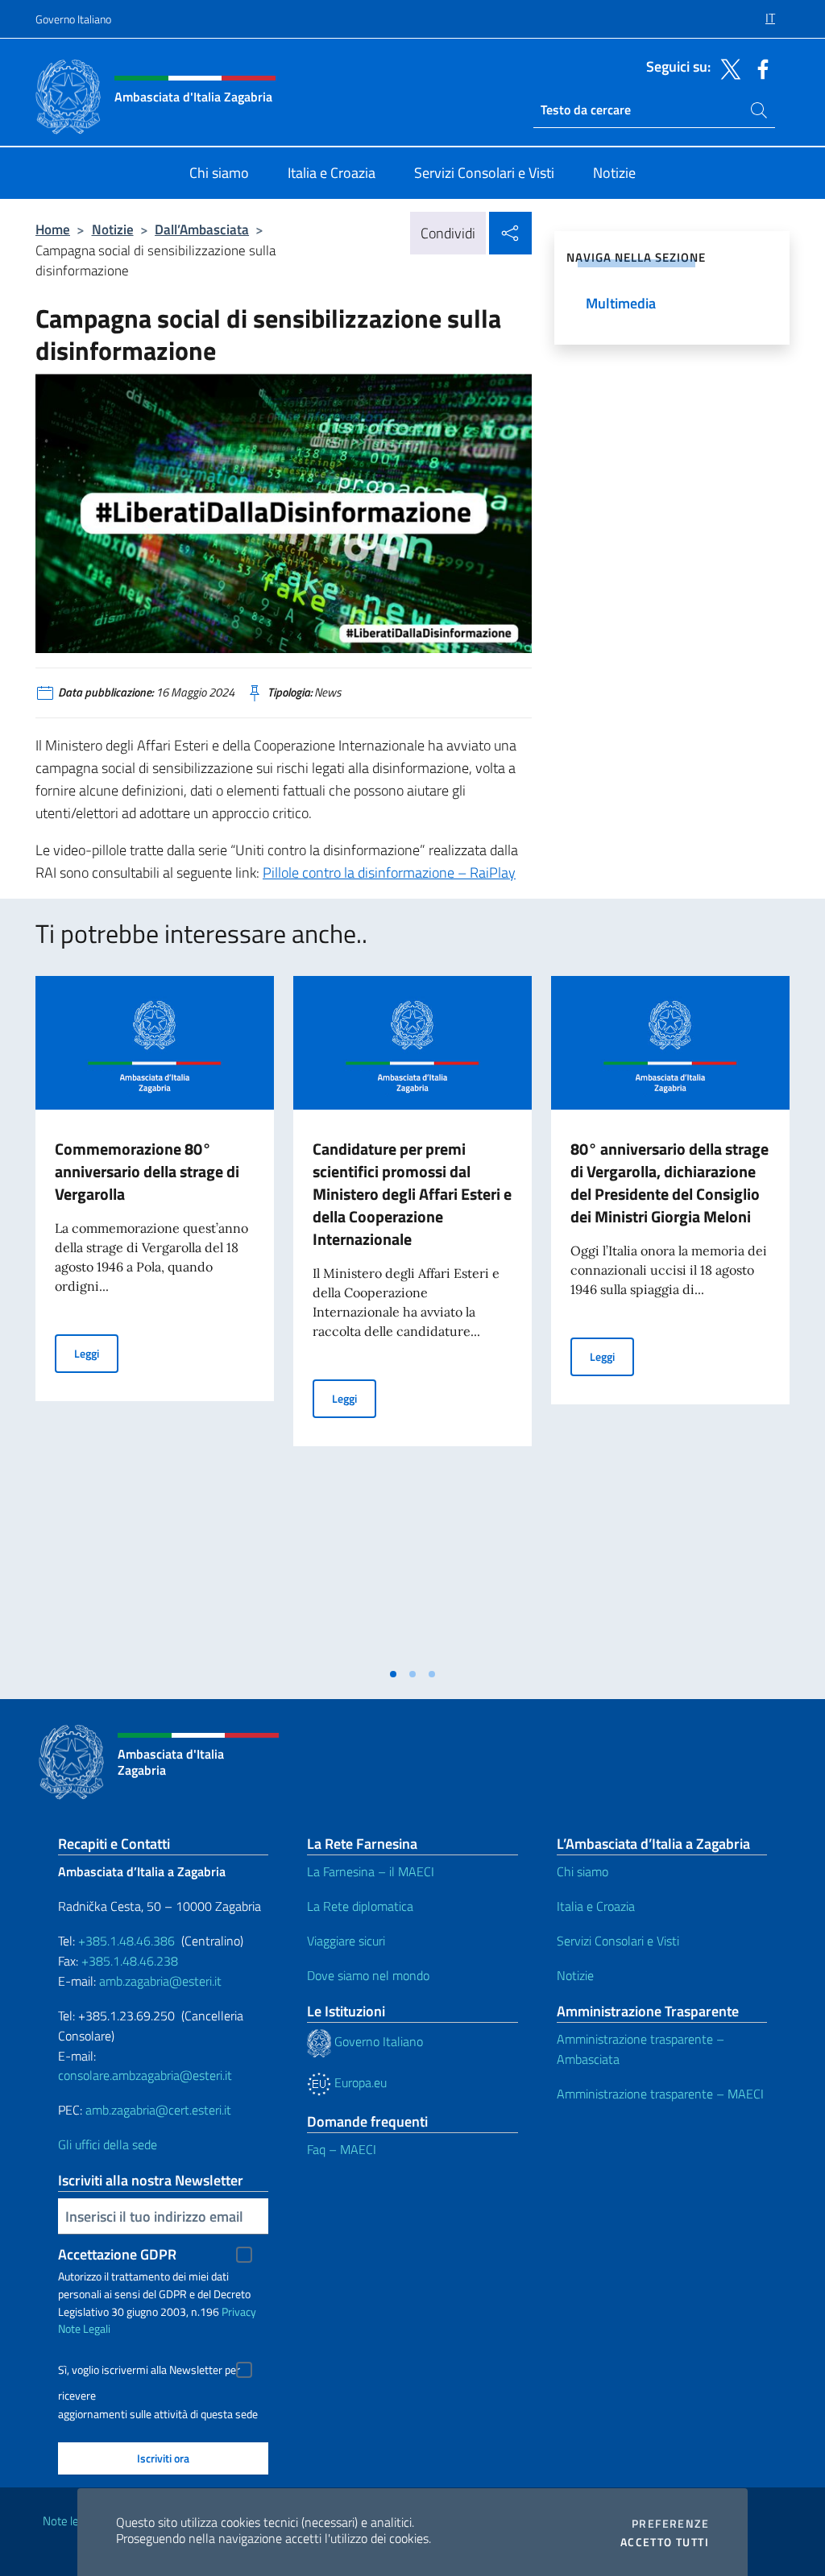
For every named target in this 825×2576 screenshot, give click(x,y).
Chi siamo (582, 1871)
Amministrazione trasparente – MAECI (660, 2094)
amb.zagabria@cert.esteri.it (158, 2110)
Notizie (113, 229)
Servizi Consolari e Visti (618, 1941)
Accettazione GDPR (117, 2254)
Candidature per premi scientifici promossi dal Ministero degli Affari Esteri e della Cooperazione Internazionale (412, 1194)
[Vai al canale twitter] (727, 68)
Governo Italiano (73, 19)
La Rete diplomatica (360, 1906)
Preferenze (670, 2524)
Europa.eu (359, 2082)
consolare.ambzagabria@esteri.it (145, 2075)
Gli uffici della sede (108, 2144)
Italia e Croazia (596, 1906)
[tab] (393, 1674)
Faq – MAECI (342, 2149)
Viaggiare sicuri (346, 1941)
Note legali (69, 2521)
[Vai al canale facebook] (759, 68)
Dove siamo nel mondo (368, 1975)
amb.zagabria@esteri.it (160, 1981)
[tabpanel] (155, 1317)
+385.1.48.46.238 (130, 1961)
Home (53, 229)
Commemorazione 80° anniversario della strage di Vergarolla (147, 1171)
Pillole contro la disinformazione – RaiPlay (389, 872)
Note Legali (84, 2328)
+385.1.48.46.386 (126, 1941)
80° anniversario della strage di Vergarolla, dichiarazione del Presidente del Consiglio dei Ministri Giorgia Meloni (670, 1183)
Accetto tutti (665, 2542)
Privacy (239, 2311)
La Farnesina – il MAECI (371, 1871)
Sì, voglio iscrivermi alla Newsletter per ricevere (149, 2372)
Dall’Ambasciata (202, 229)
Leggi (96, 1353)
